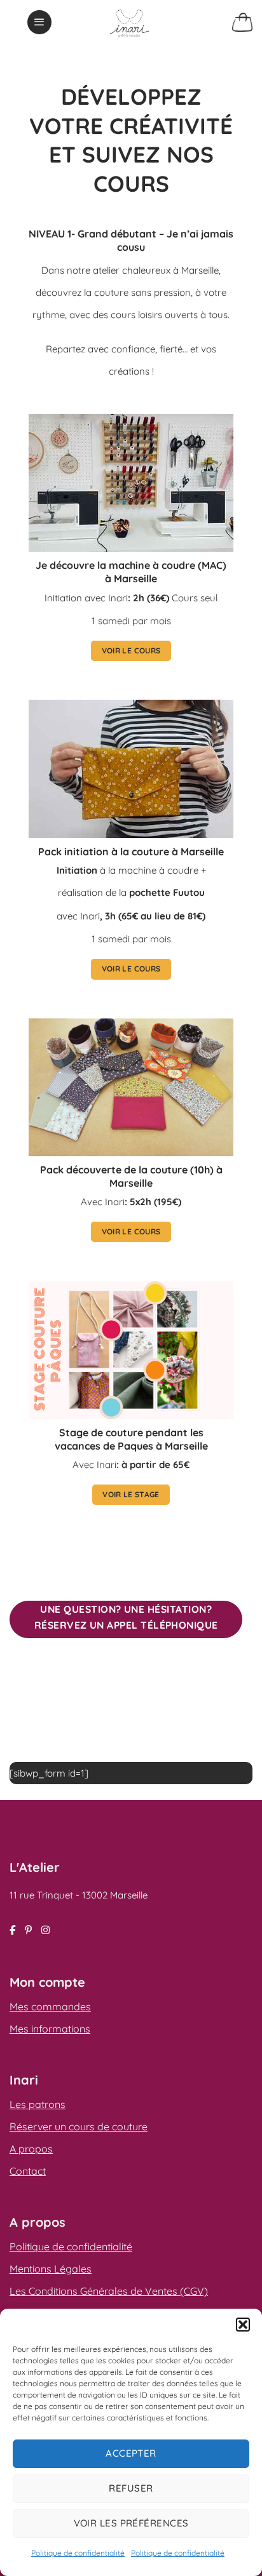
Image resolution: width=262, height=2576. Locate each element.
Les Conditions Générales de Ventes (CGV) (109, 2291)
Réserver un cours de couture (79, 2126)
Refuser (131, 2488)
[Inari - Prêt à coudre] (130, 22)
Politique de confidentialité (78, 2553)
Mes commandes (50, 2006)
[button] (243, 2325)
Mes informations (50, 2029)
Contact (28, 2171)
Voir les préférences (131, 2523)
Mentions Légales (51, 2269)
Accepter (131, 2453)
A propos (31, 2149)
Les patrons (38, 2104)
